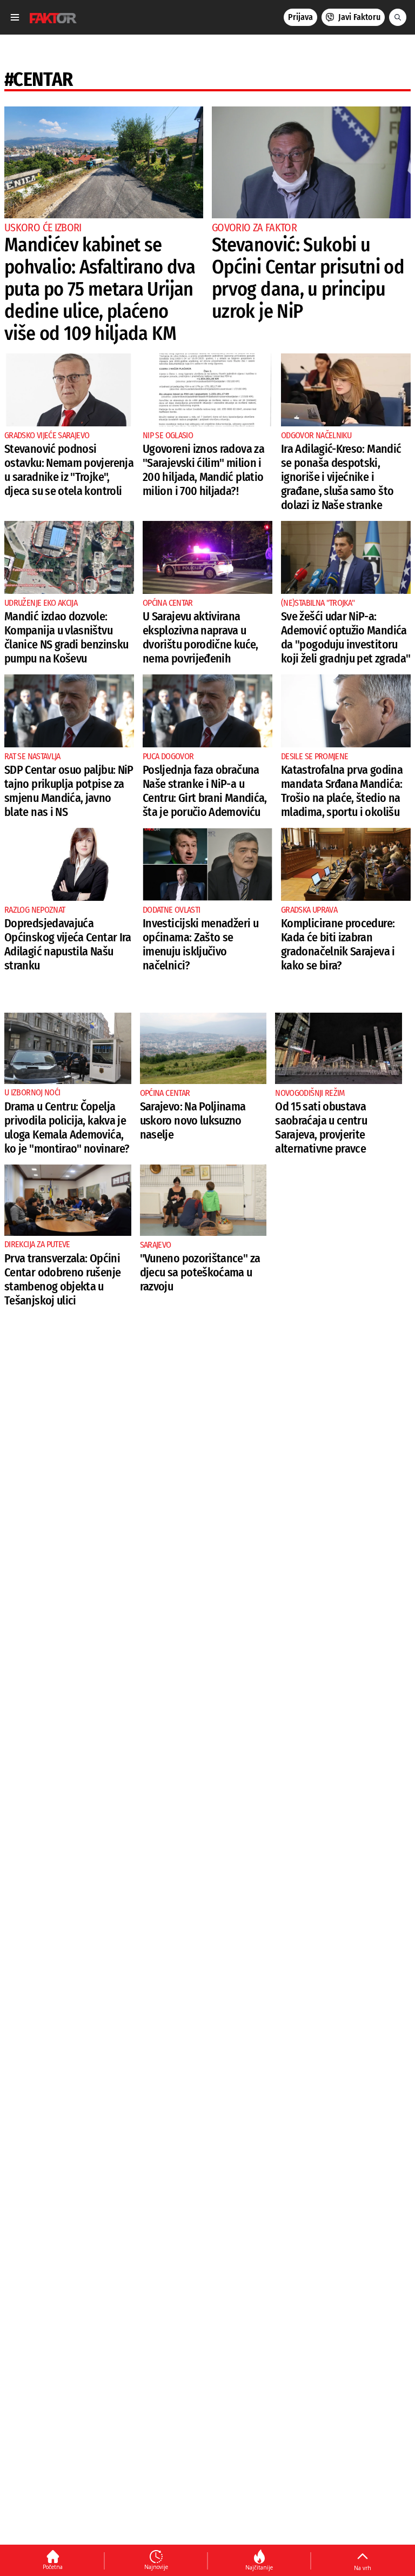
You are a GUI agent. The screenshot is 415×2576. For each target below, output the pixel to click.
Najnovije (156, 2567)
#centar (39, 79)
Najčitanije (259, 2567)
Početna (53, 2567)
